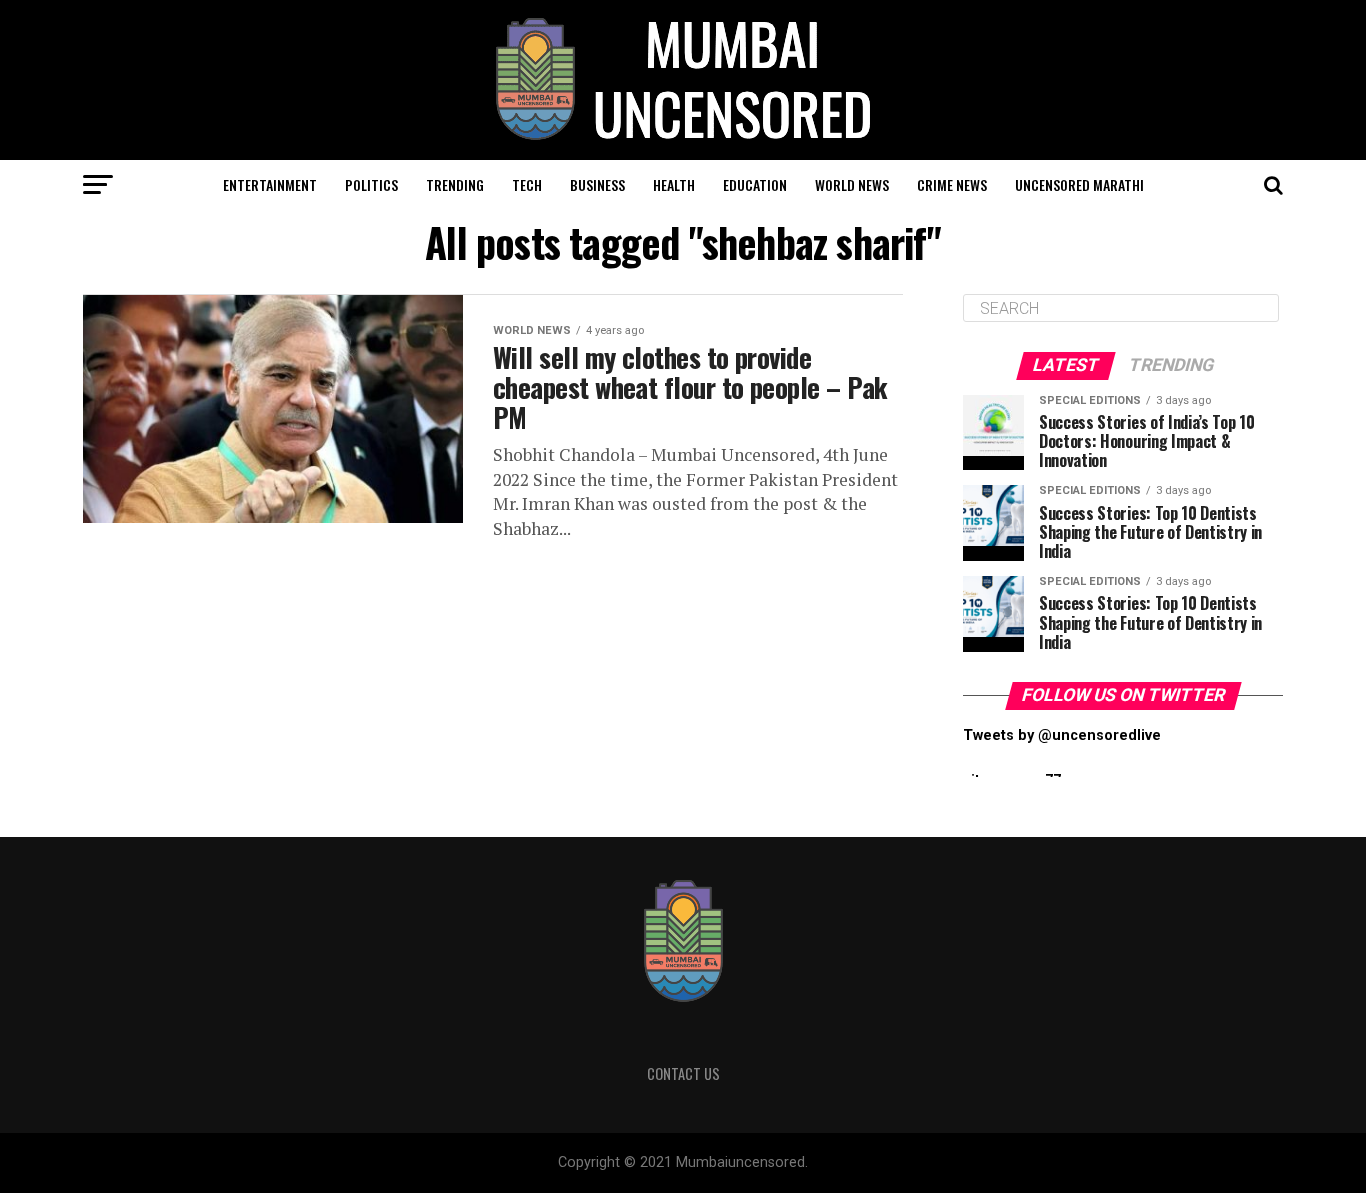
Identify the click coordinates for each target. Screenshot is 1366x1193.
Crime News (952, 184)
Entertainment (270, 184)
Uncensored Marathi (1079, 184)
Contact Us (683, 1073)
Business (597, 184)
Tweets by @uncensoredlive (1062, 735)
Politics (371, 184)
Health (674, 184)
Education (755, 184)
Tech (527, 184)
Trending (455, 184)
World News (852, 184)
